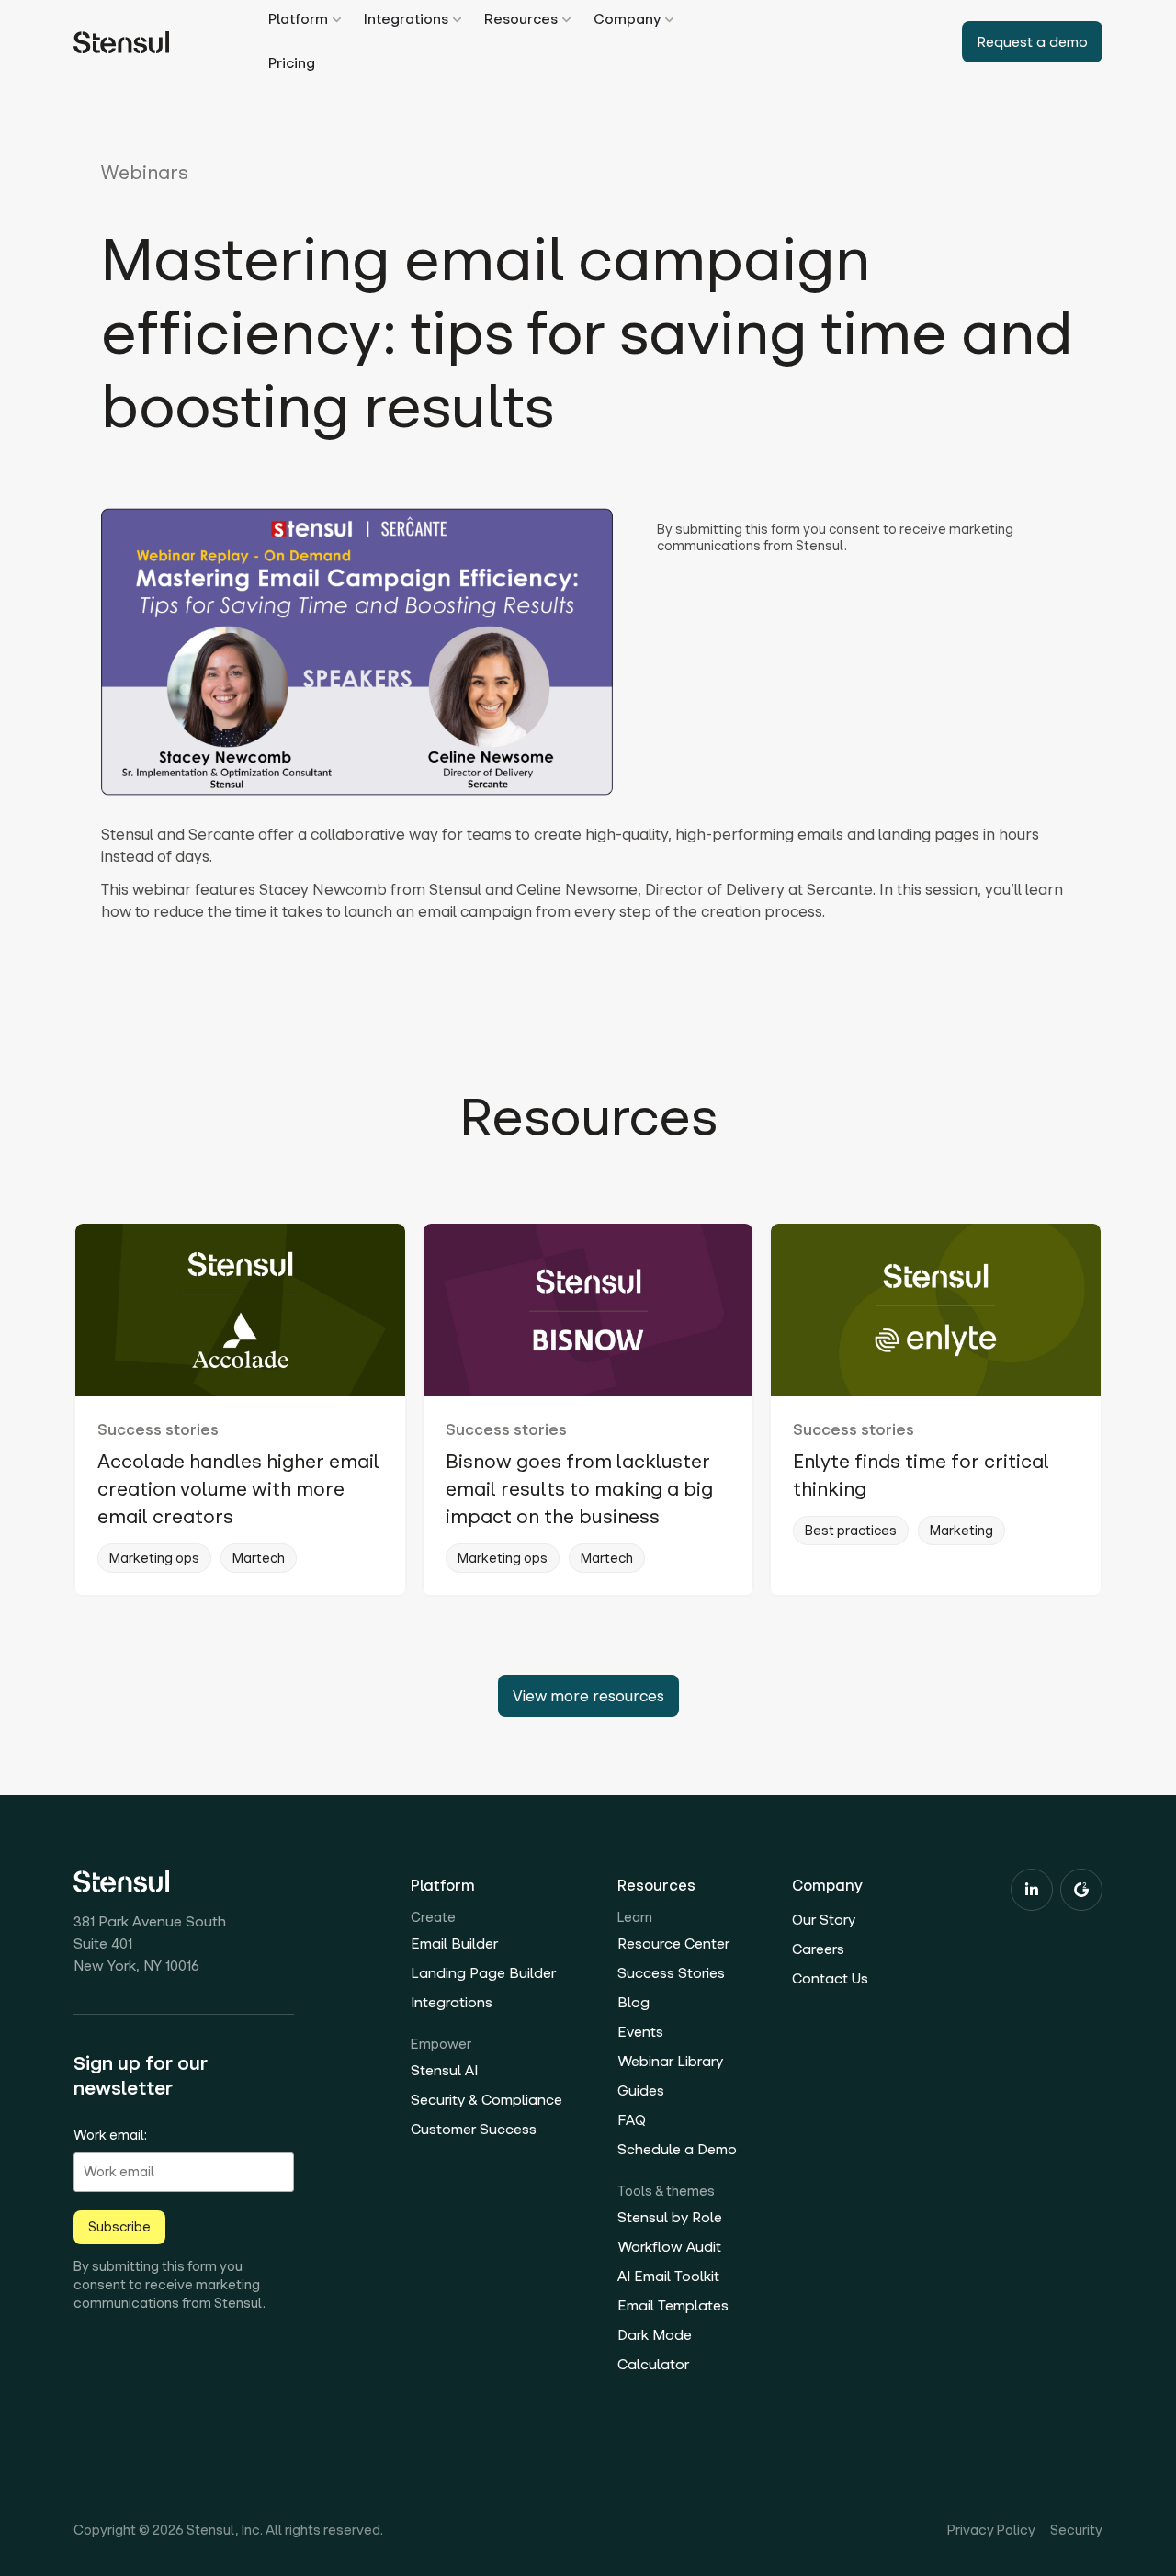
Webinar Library (670, 2061)
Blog (633, 2002)
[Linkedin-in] (1032, 1890)
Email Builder (454, 1943)
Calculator (653, 2364)
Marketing (961, 1531)
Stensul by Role (670, 2217)
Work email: (110, 2135)
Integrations (452, 2002)
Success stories (158, 1429)
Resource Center (673, 1943)
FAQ (632, 2120)
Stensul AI (444, 2070)
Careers (818, 1949)
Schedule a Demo (677, 2149)
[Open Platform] (337, 20)
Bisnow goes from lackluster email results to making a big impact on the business (579, 1489)
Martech (259, 1558)
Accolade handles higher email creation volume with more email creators (238, 1489)
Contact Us (830, 1978)
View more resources (588, 1696)
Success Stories (671, 1973)
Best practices (851, 1531)
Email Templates (673, 2305)
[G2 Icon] (1081, 1890)
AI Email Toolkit (668, 2276)
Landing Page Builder (483, 1973)
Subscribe (119, 2227)
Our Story (824, 1920)
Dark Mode (655, 2335)
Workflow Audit (669, 2247)
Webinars (145, 173)
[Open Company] (669, 20)
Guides (641, 2090)
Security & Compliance (486, 2100)
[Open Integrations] (457, 20)
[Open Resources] (566, 20)
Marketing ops (154, 1558)
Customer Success (474, 2129)
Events (640, 2032)
